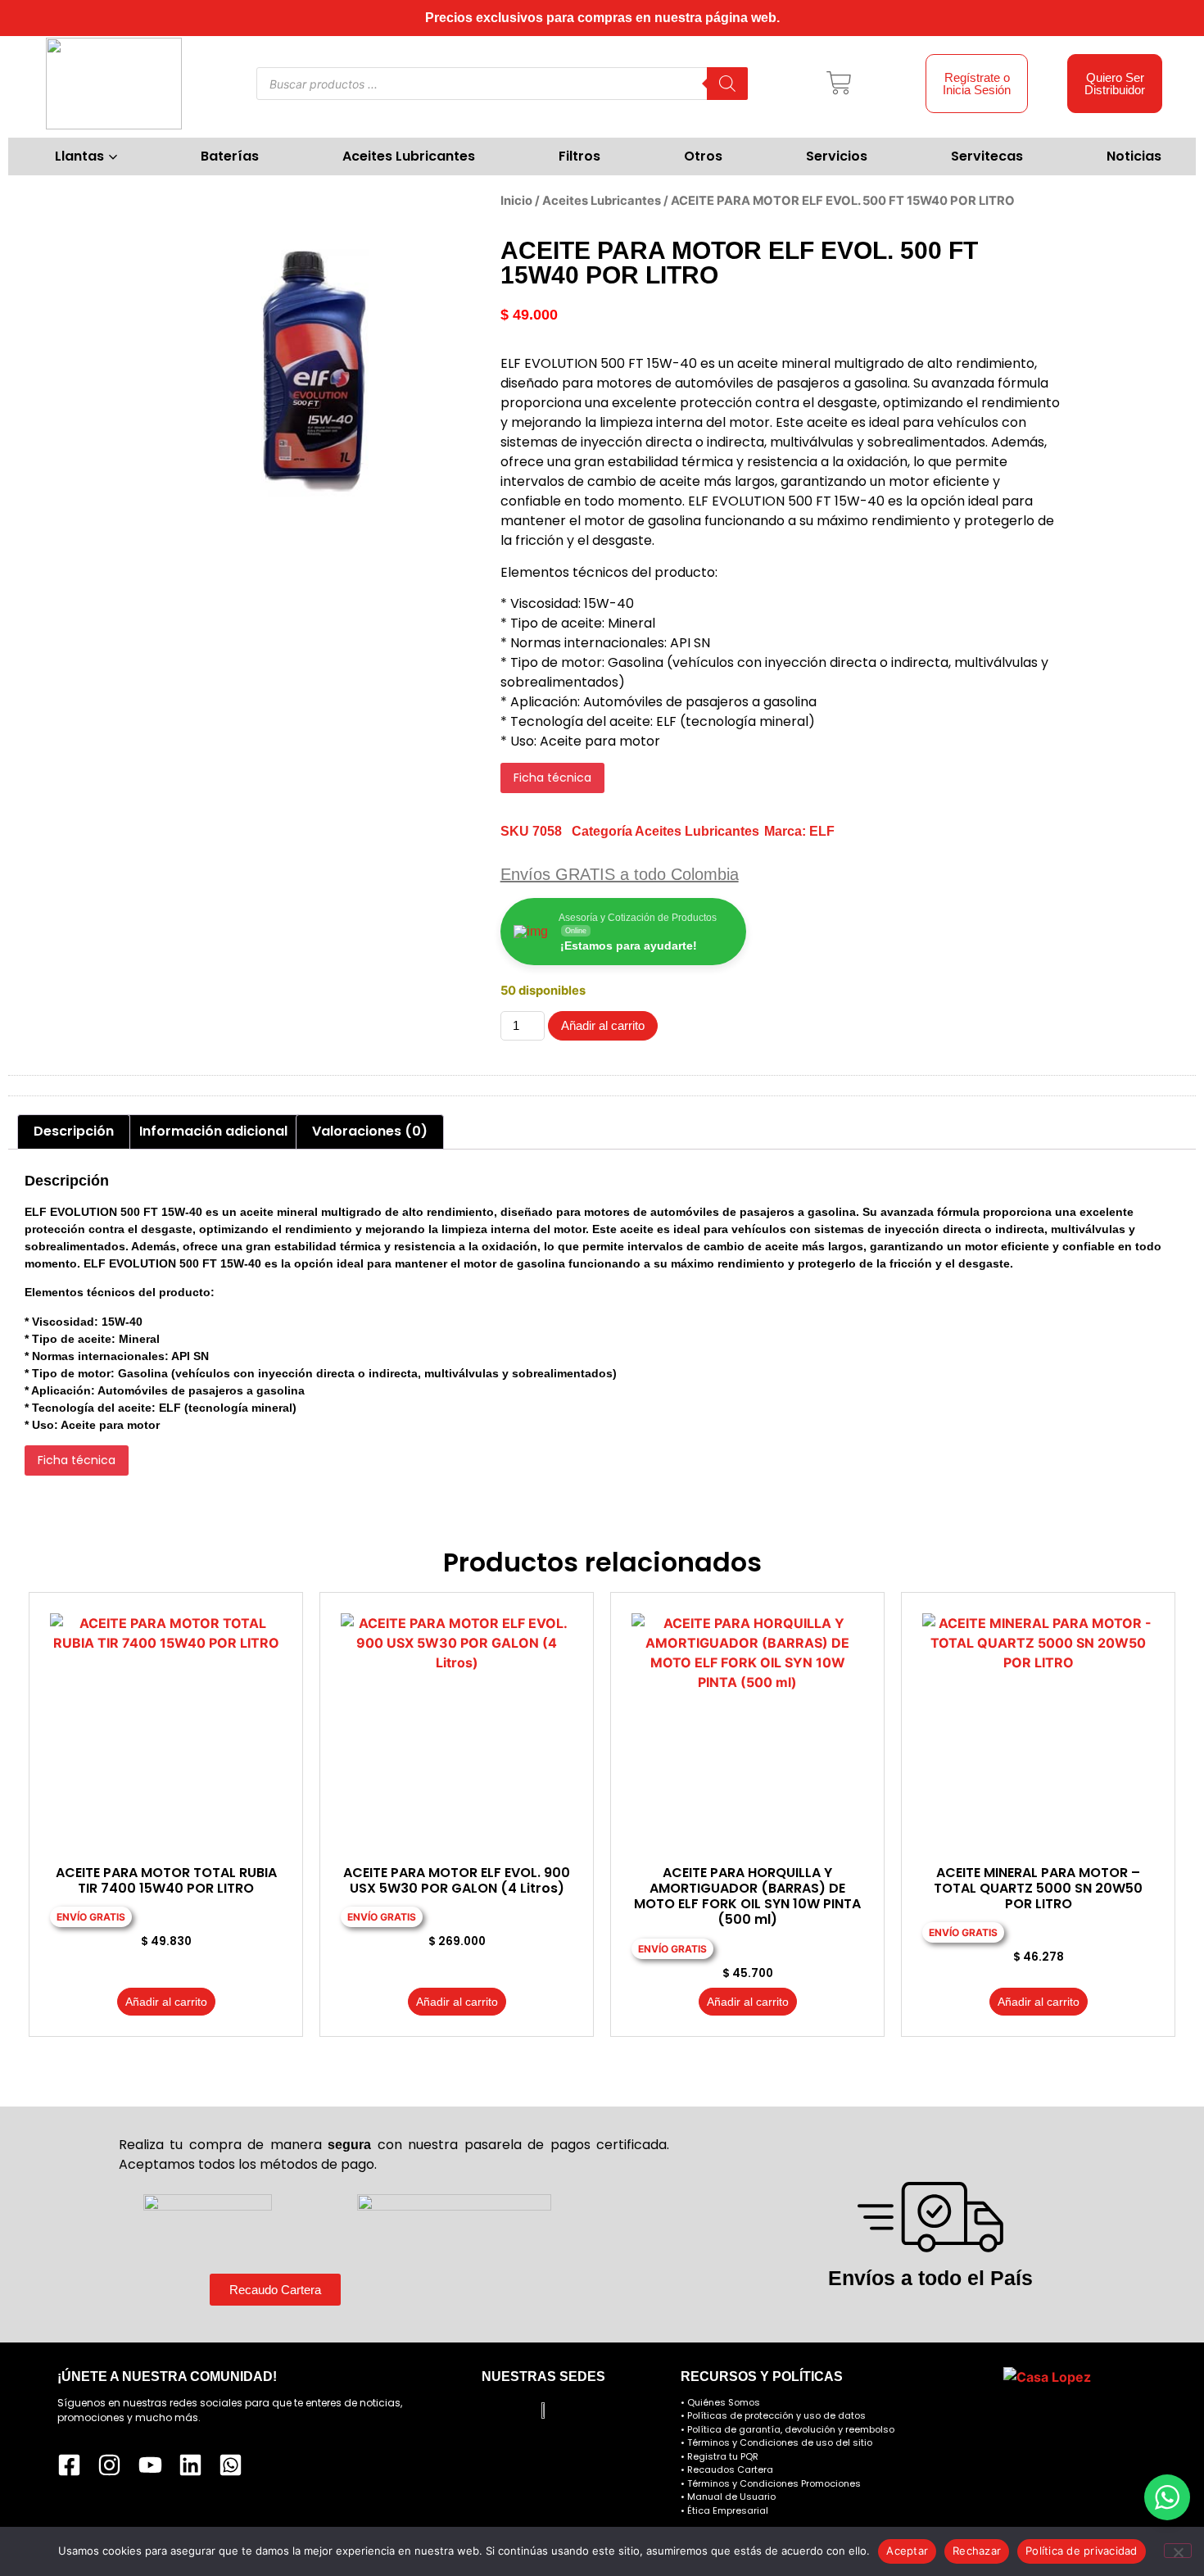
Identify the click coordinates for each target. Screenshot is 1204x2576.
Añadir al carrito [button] (166, 2002)
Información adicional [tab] (213, 1131)
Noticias (1134, 156)
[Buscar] (727, 84)
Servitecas (987, 156)
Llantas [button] (79, 156)
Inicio (516, 201)
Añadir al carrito (603, 1025)
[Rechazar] (1178, 2551)
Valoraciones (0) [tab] (370, 1131)
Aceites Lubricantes (409, 156)
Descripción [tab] (74, 1131)
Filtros (579, 156)
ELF (822, 831)
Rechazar (977, 2551)
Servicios (837, 156)
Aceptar (907, 2551)
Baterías (230, 156)
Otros (703, 156)
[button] (839, 84)
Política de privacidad (1082, 2551)
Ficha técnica (552, 778)
